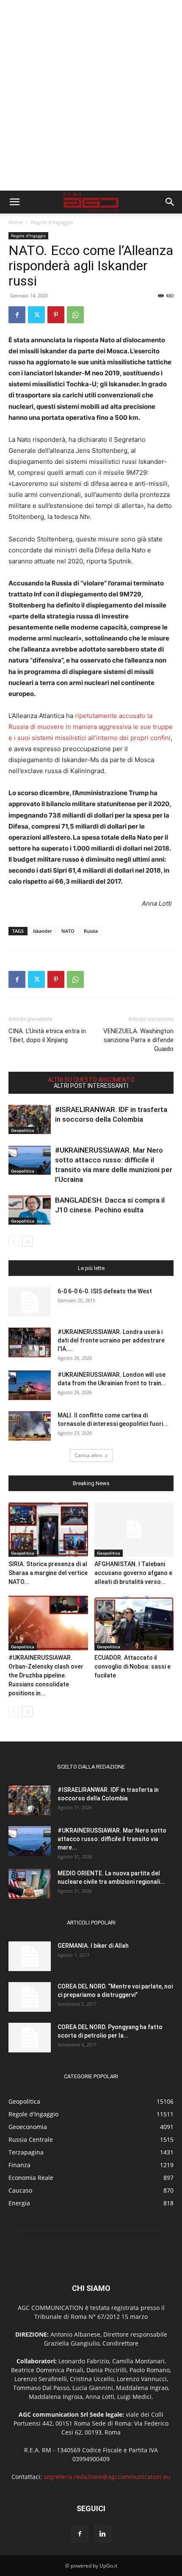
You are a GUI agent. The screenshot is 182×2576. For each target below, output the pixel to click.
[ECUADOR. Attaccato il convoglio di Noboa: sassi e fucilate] (134, 1623)
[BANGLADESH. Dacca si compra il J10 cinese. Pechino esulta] (30, 1210)
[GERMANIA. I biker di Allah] (30, 1956)
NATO (68, 931)
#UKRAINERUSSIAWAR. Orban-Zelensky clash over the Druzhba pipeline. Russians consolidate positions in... (46, 1675)
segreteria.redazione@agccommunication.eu (107, 2477)
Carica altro (88, 1455)
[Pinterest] (56, 315)
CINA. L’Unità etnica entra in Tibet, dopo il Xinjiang (47, 1036)
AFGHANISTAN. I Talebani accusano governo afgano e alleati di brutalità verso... (133, 1573)
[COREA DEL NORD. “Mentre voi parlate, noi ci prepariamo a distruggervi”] (30, 1997)
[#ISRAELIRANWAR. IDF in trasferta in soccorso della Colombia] (30, 1119)
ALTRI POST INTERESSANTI (91, 1086)
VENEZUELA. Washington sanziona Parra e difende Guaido (138, 1040)
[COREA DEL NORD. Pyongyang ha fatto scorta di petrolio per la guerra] (30, 2038)
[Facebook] (17, 315)
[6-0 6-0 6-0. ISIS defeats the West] (30, 1302)
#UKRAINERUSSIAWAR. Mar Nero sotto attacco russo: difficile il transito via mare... (112, 1839)
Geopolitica (23, 1130)
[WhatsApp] (75, 315)
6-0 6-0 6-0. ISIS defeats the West (105, 1291)
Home (16, 222)
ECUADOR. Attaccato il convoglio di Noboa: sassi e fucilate (132, 1666)
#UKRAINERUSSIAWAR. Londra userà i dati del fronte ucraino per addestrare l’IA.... (111, 1340)
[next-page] (27, 1241)
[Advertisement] (91, 95)
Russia (91, 931)
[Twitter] (36, 315)
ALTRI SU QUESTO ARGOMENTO (91, 1080)
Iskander (43, 931)
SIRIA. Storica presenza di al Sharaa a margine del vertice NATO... (48, 1573)
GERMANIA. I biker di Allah (93, 1946)
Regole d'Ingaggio (52, 222)
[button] (14, 202)
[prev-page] (14, 1241)
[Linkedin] (102, 2534)
